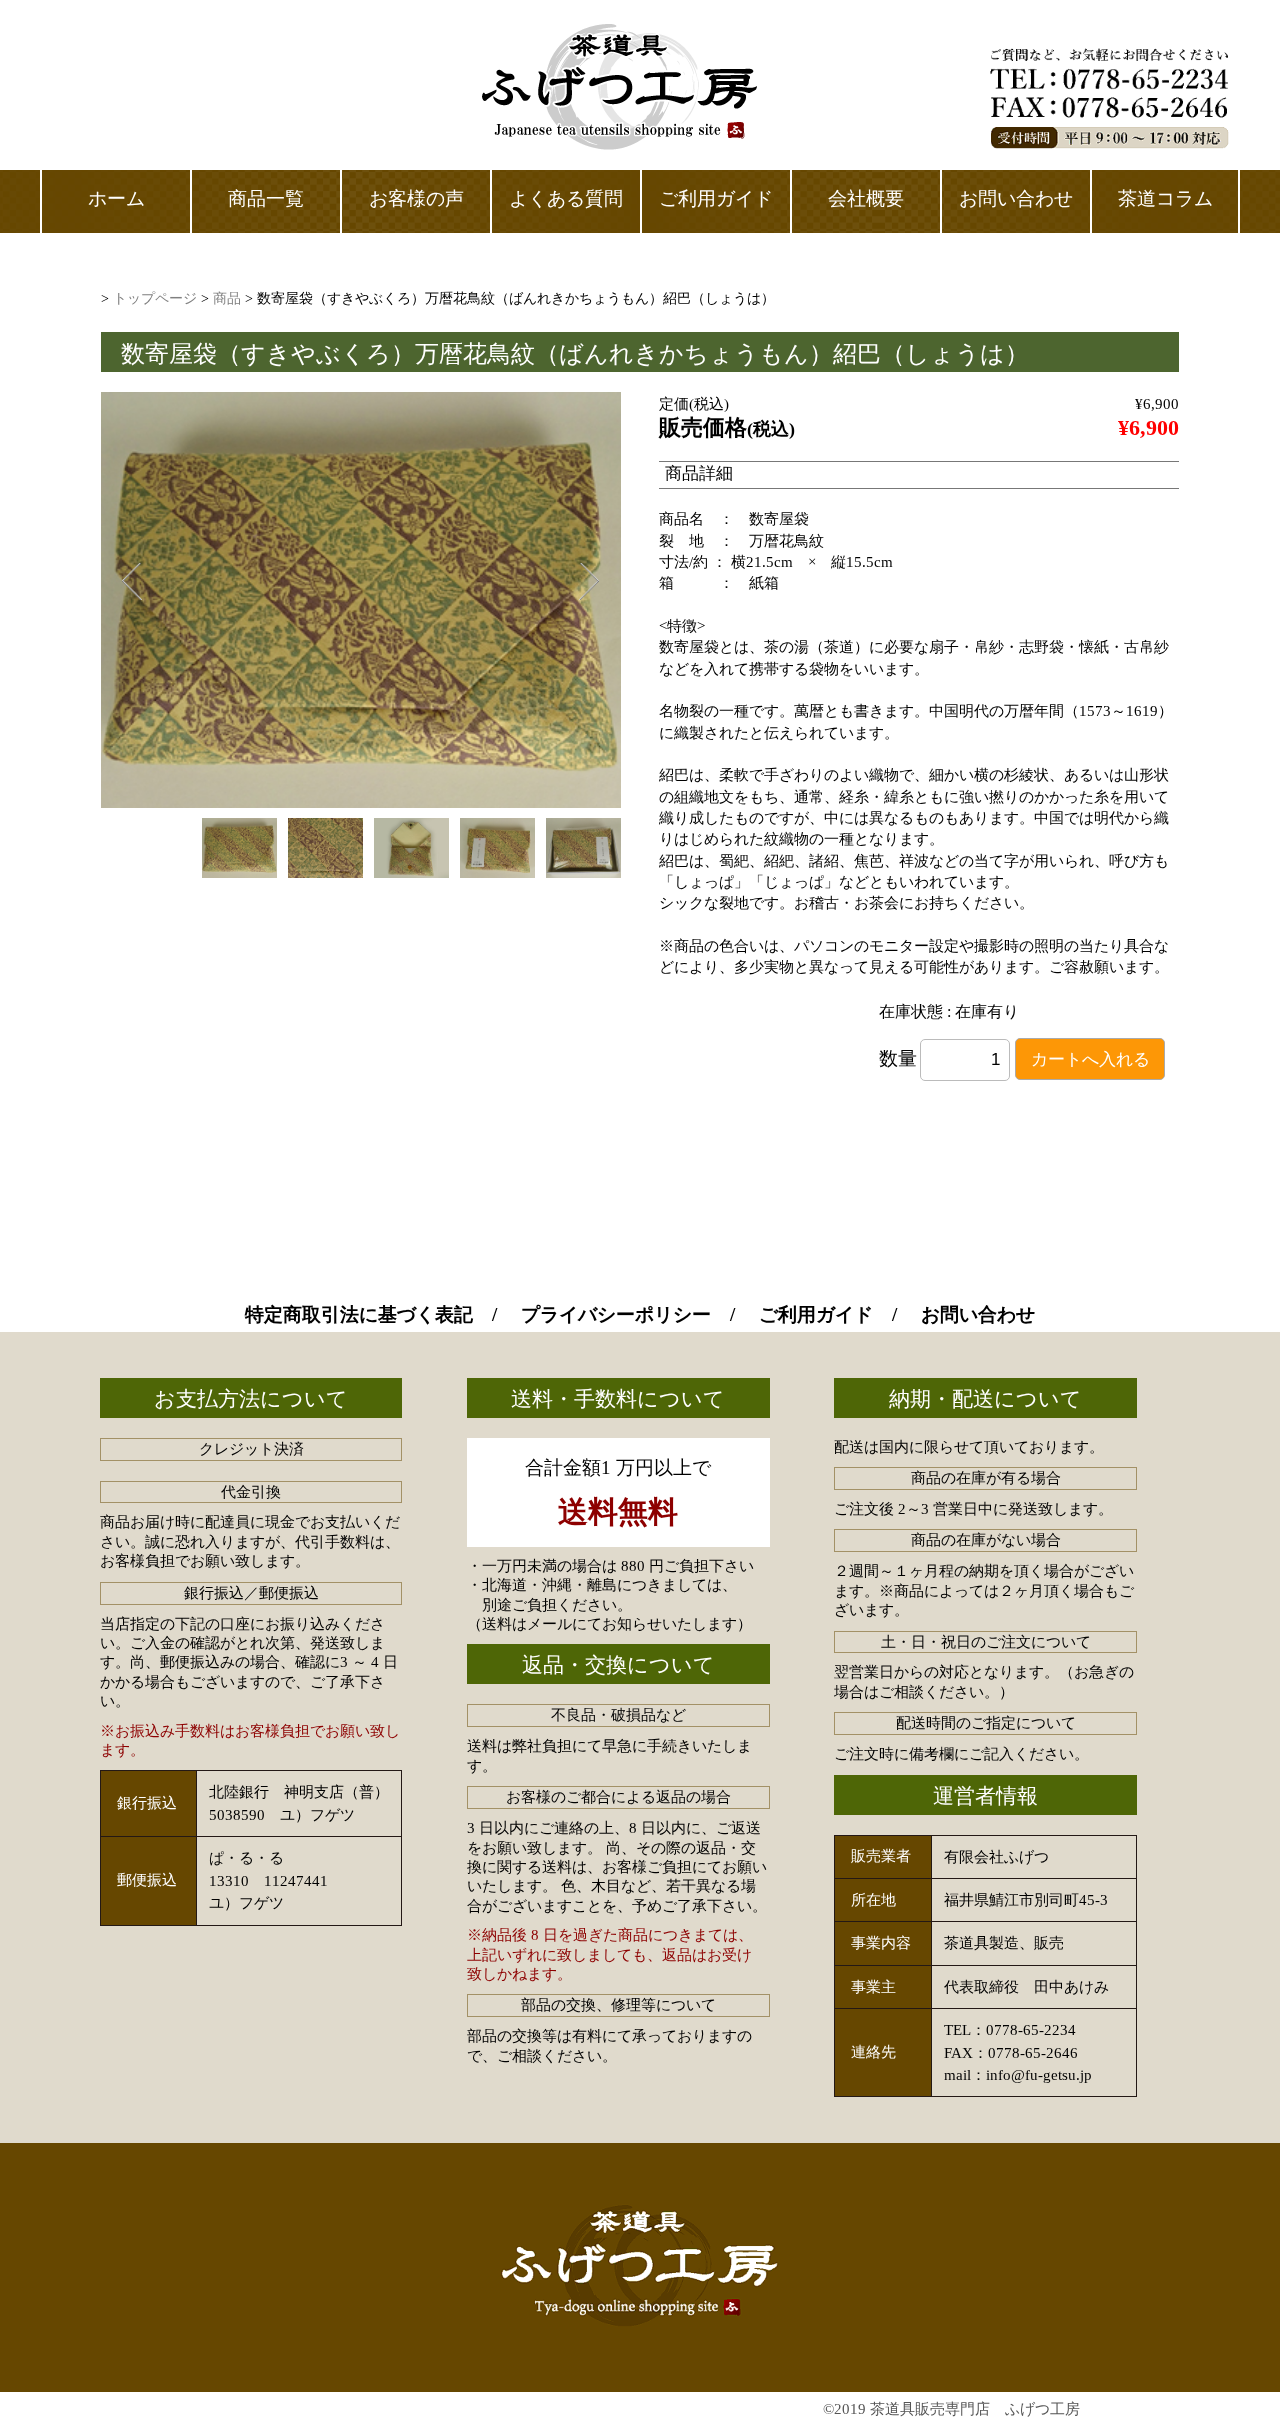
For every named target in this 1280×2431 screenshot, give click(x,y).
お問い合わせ (978, 1314)
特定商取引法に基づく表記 (359, 1314)
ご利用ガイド (816, 1314)
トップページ (155, 298)
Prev (130, 581)
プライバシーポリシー (616, 1314)
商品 (227, 298)
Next (589, 581)
